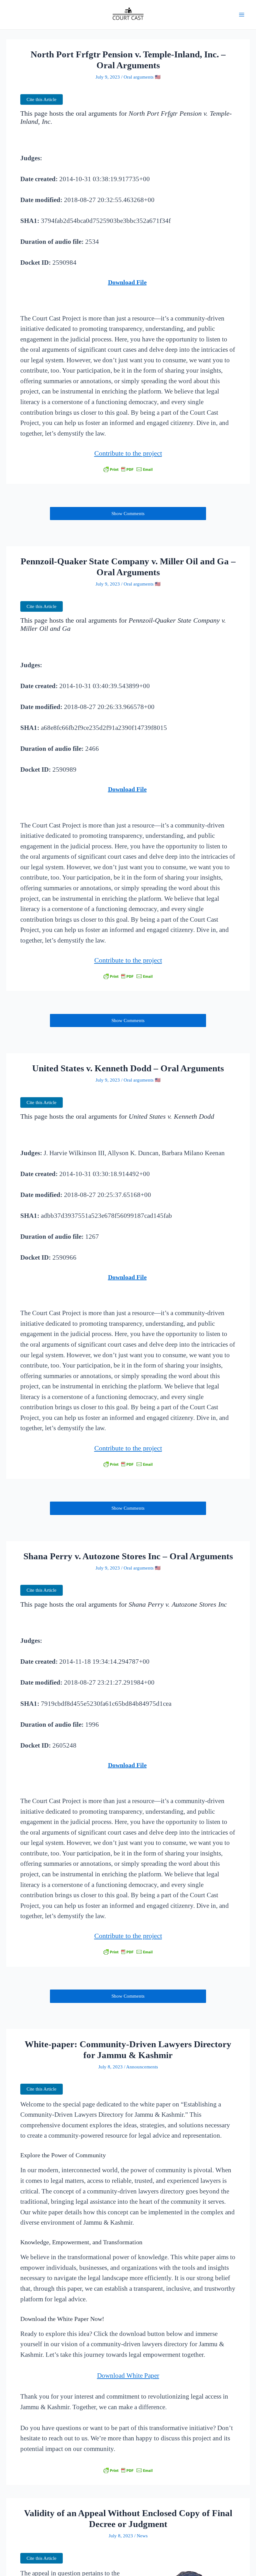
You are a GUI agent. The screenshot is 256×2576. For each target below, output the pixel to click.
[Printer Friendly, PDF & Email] (128, 469)
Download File (127, 282)
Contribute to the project (128, 453)
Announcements (142, 2067)
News (142, 2536)
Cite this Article (42, 99)
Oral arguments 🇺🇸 (142, 77)
